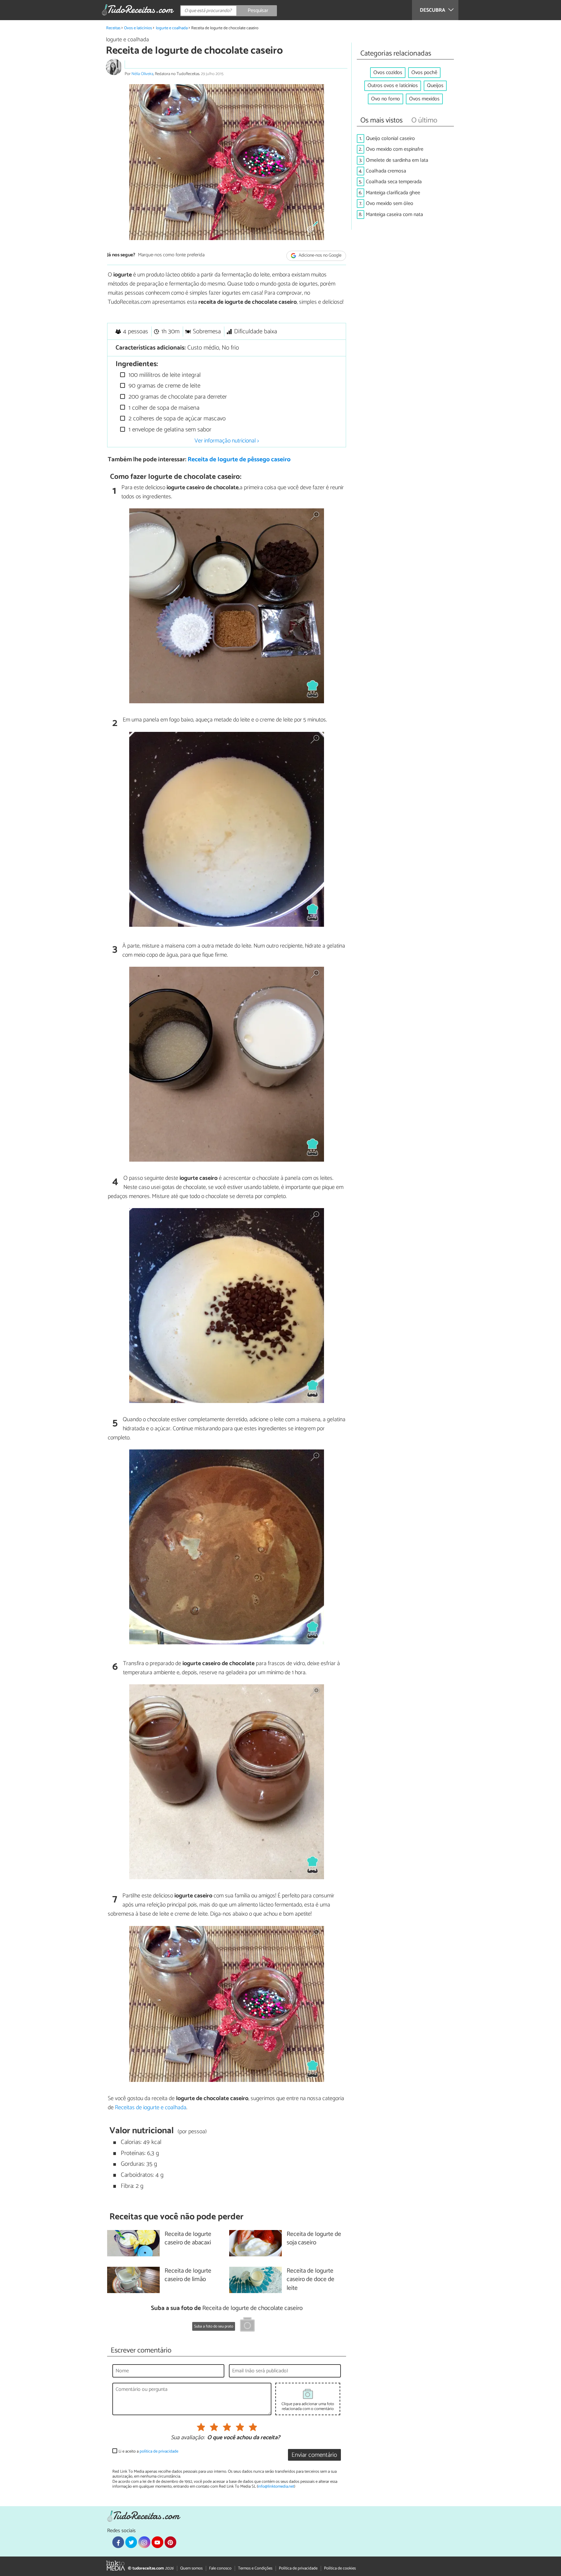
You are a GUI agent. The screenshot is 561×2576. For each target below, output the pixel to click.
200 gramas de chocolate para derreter (177, 397)
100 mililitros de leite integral (164, 375)
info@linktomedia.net (276, 2487)
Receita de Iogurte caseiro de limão (188, 2276)
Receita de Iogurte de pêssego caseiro (239, 459)
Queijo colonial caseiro (390, 139)
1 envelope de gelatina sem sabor (169, 430)
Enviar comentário (314, 2455)
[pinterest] (170, 2542)
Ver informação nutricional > (227, 441)
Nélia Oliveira (142, 74)
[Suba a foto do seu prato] (247, 2326)
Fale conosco (220, 2568)
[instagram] (144, 2542)
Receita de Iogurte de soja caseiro (314, 2239)
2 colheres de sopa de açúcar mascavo (176, 419)
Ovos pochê (424, 73)
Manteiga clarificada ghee (393, 193)
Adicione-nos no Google (320, 255)
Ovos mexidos (424, 99)
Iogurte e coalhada (172, 28)
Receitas (113, 28)
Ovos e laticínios (138, 28)
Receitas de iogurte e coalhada (151, 2108)
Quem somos (191, 2568)
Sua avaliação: (188, 2438)
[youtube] (157, 2542)
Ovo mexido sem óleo (390, 204)
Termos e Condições (255, 2568)
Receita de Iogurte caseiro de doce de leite (311, 2280)
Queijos (435, 86)
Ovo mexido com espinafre (395, 149)
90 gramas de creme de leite (164, 386)
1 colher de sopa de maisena (163, 408)
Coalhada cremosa (386, 171)
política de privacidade (159, 2451)
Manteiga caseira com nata (394, 215)
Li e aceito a (148, 2451)
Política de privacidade (298, 2568)
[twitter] (131, 2542)
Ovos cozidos (388, 73)
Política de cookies (340, 2568)
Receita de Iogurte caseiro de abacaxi (188, 2239)
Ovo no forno (386, 99)
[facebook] (118, 2542)
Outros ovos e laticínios (393, 86)
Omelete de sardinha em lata (397, 160)
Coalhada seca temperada (394, 182)
